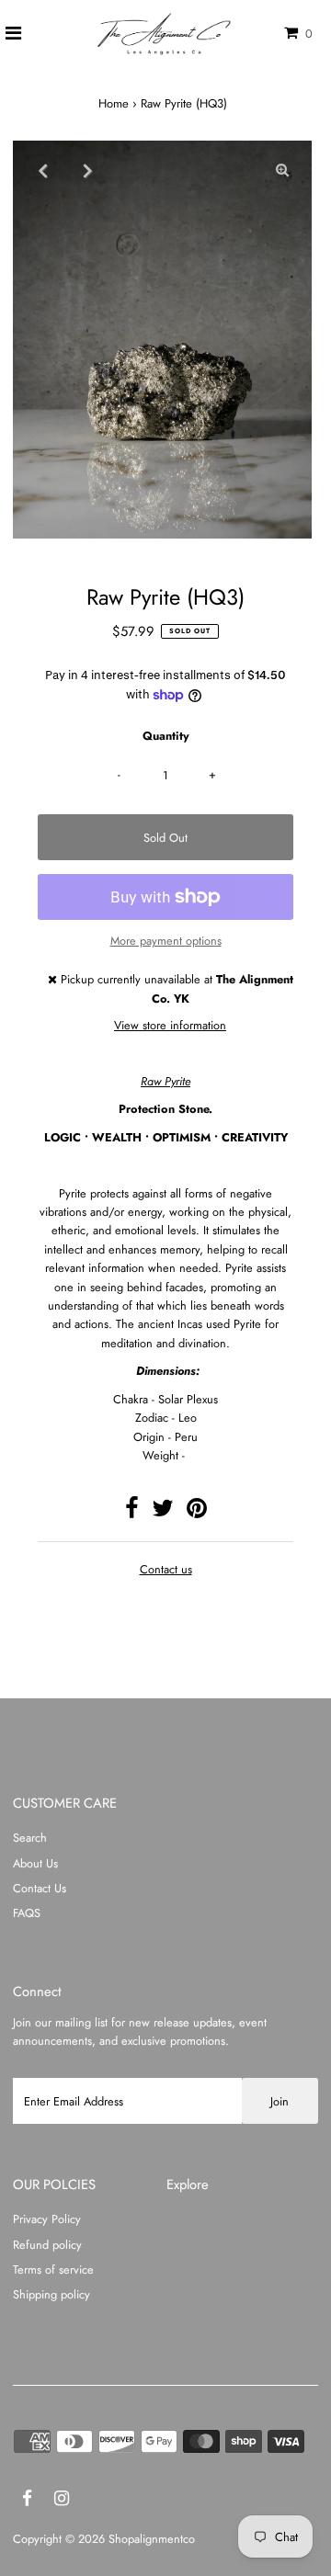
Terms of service (53, 2270)
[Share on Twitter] (163, 1512)
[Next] (87, 170)
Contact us (166, 1570)
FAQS (27, 1913)
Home (114, 103)
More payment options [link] (166, 941)
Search (30, 1838)
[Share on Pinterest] (197, 1512)
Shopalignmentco (152, 2539)
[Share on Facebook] (132, 1512)
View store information (170, 1025)
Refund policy (47, 2245)
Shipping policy (51, 2294)
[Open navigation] (13, 34)
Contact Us (40, 1888)
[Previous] (42, 170)
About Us (35, 1863)
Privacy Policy (47, 2219)
